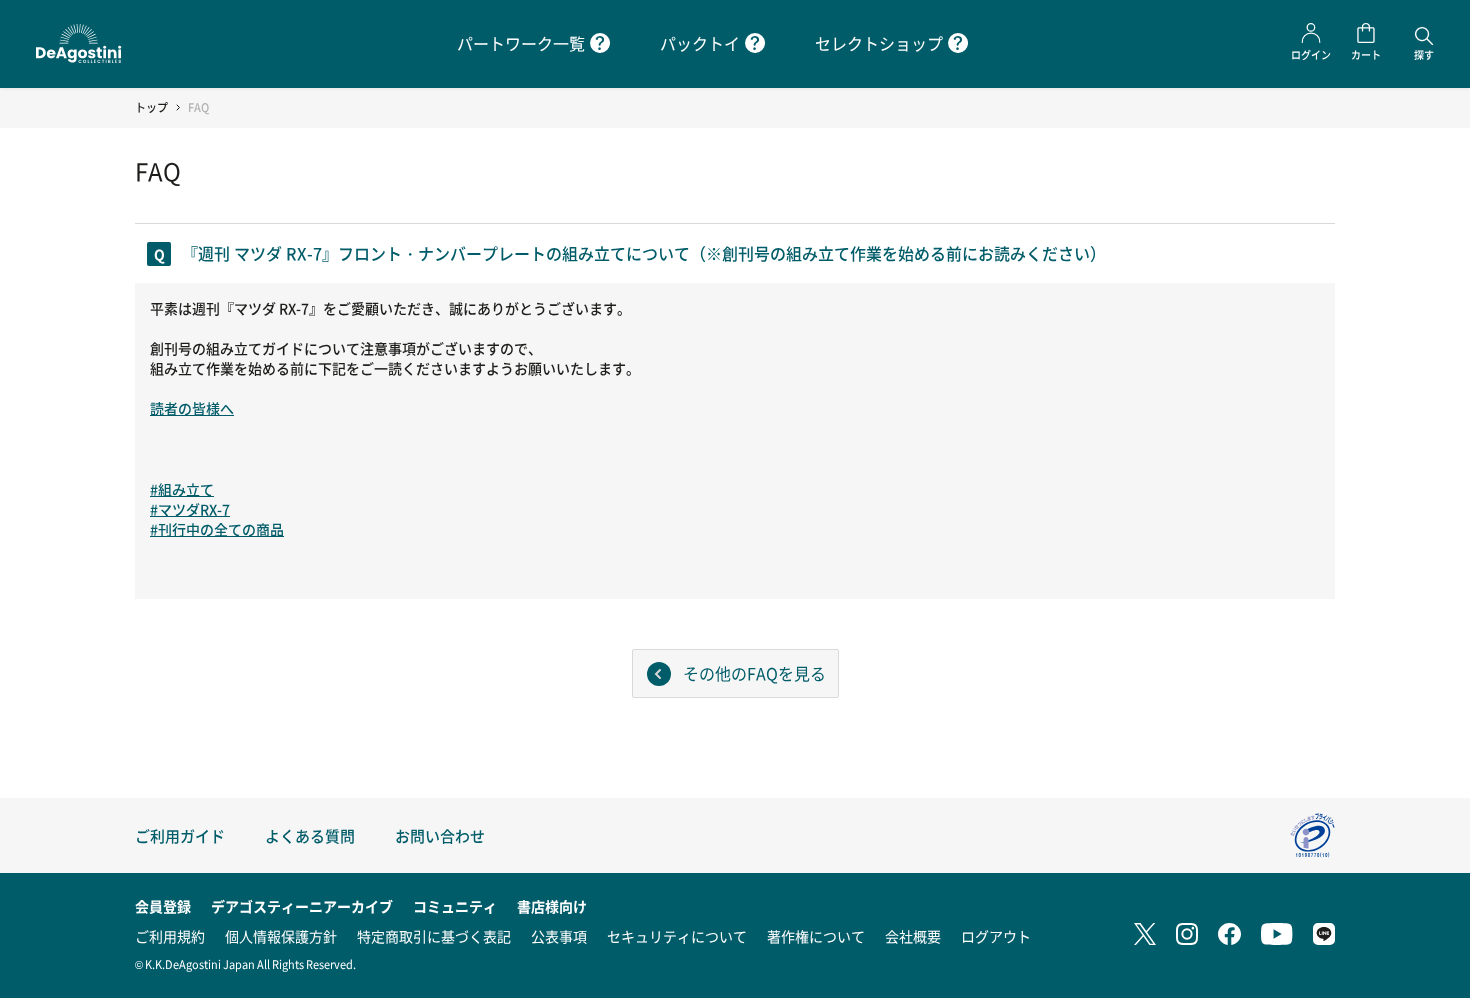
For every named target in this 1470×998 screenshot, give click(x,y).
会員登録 (163, 906)
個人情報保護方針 (281, 936)
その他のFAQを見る (754, 673)
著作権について (816, 936)
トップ (151, 107)
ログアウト (996, 936)
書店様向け (552, 906)
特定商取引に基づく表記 (434, 936)
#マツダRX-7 (190, 509)
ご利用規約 (170, 936)
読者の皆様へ (192, 408)
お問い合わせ (440, 835)
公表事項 (559, 936)
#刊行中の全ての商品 (217, 529)
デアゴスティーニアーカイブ (302, 906)
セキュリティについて (677, 936)
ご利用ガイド (180, 835)
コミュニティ (455, 906)
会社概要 (913, 936)
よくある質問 (310, 835)
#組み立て (182, 489)
